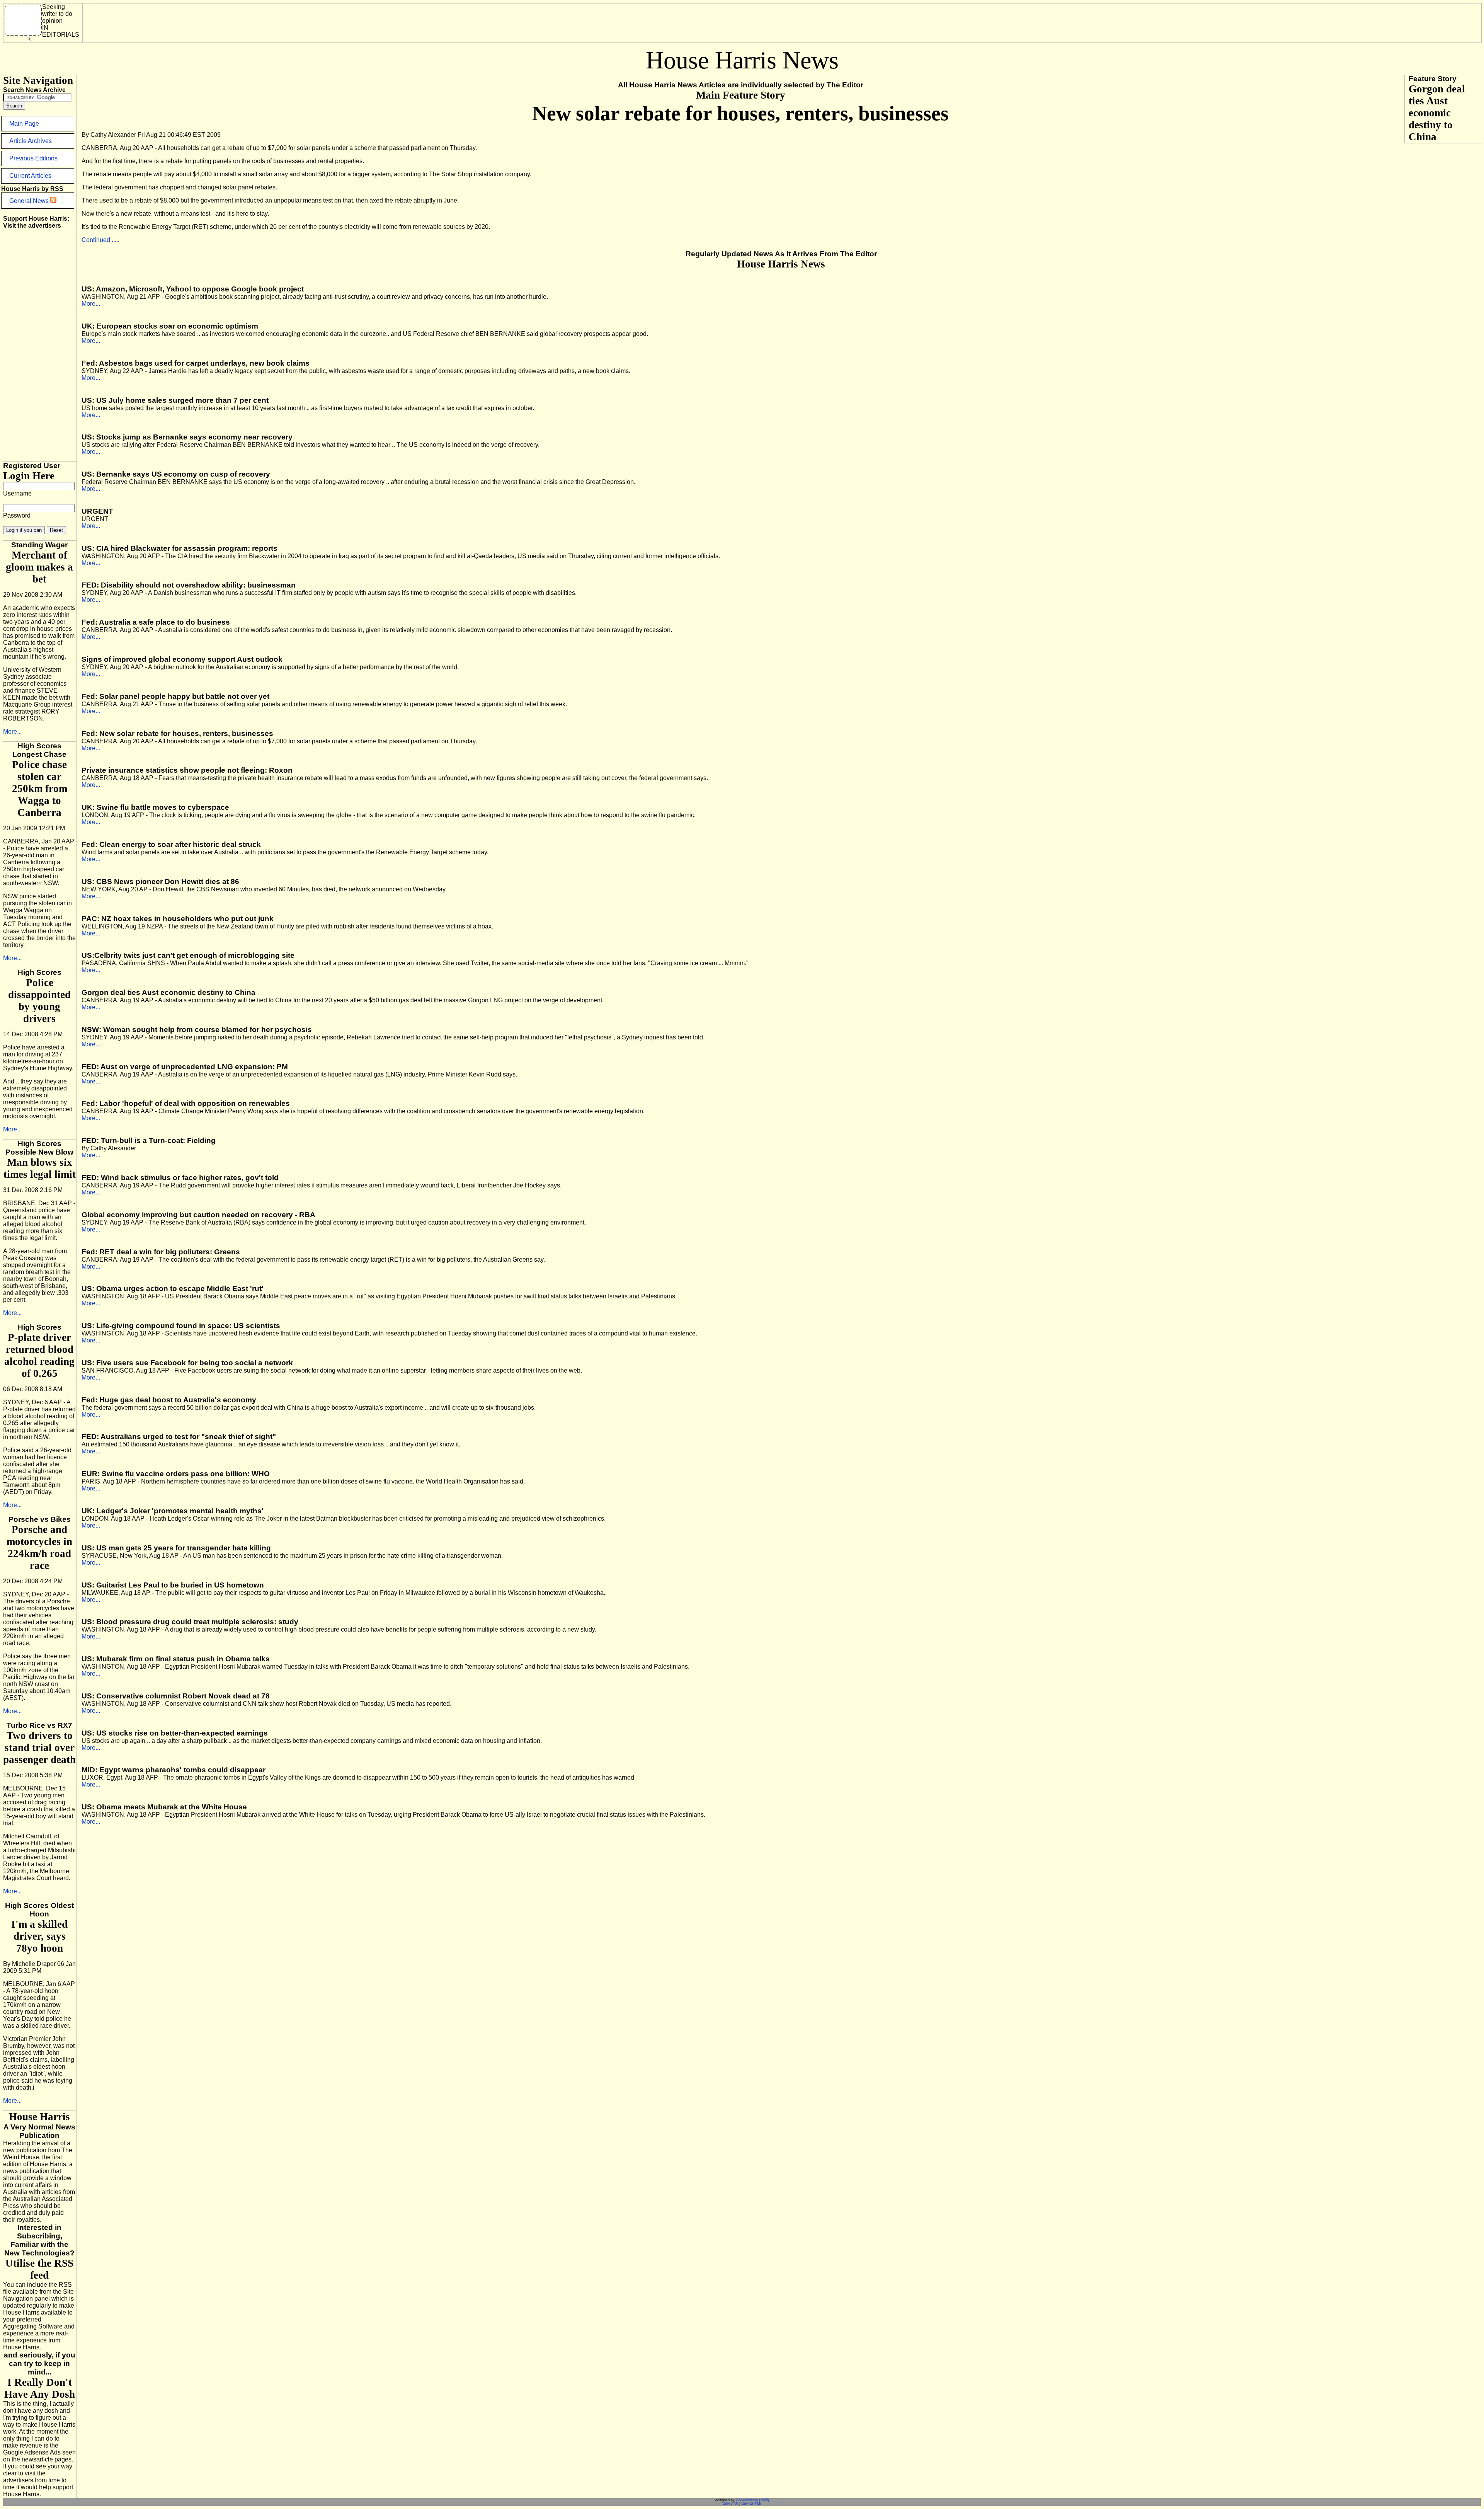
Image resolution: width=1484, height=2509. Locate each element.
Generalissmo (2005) (752, 2500)
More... (12, 732)
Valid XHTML (752, 2504)
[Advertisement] (227, 21)
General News (30, 201)
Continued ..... (100, 240)
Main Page (24, 123)
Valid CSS (730, 2504)
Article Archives (31, 141)
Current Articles (30, 176)
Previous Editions (33, 158)
